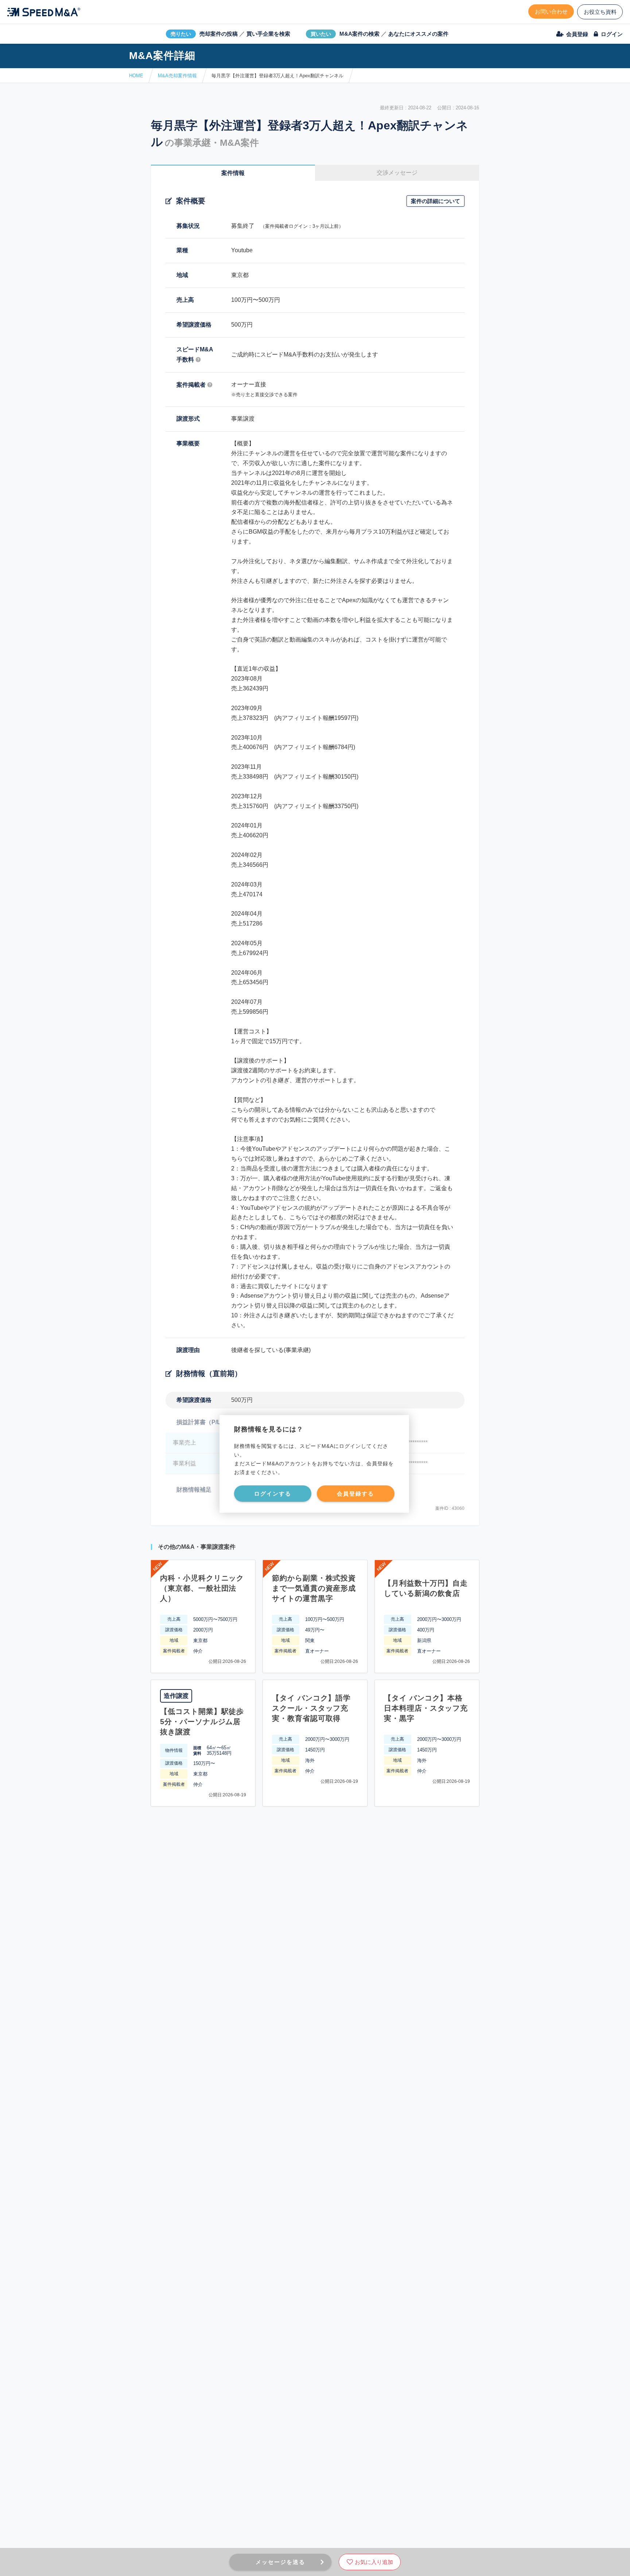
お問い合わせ (551, 11)
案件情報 (233, 173)
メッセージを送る (280, 2562)
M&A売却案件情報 (177, 76)
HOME (136, 76)
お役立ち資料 (600, 12)
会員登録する (355, 1494)
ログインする (273, 1494)
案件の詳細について (435, 201)
